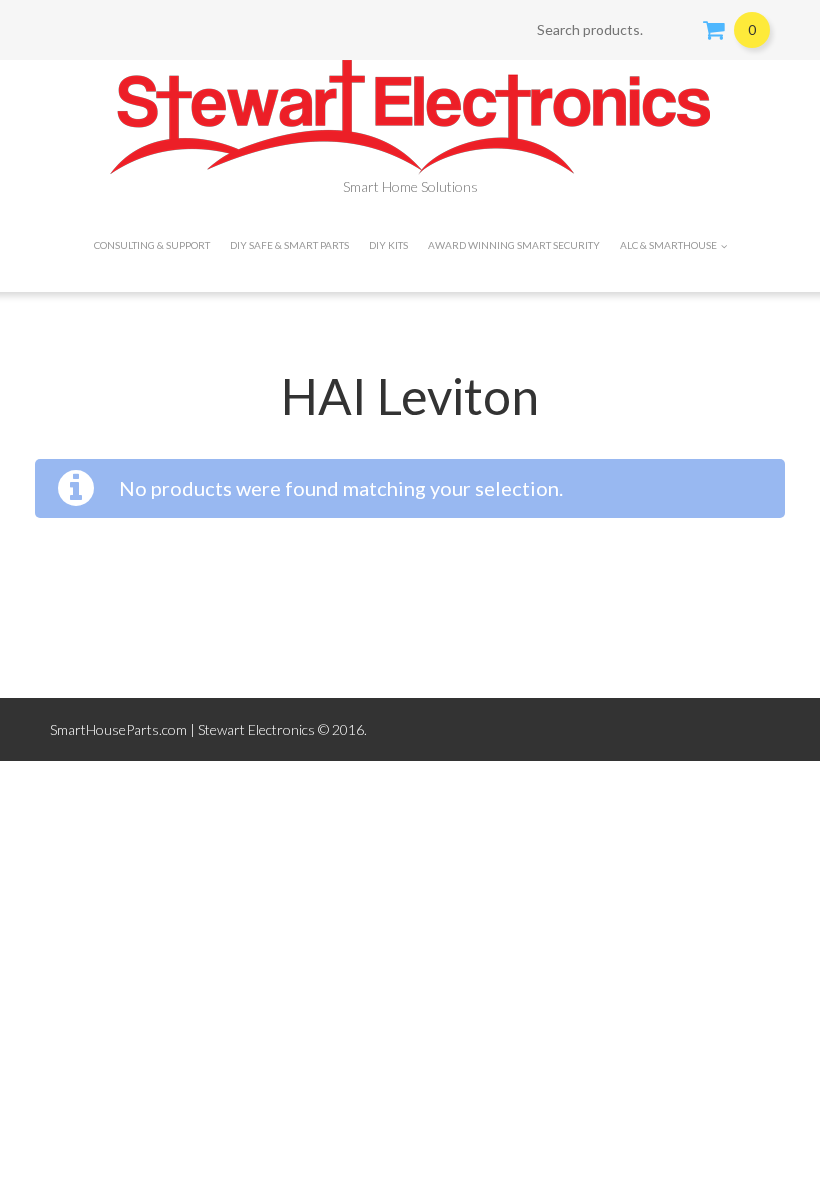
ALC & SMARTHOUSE (668, 245)
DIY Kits (388, 245)
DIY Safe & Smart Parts (289, 245)
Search (675, 30)
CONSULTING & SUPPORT (152, 245)
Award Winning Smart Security (514, 245)
